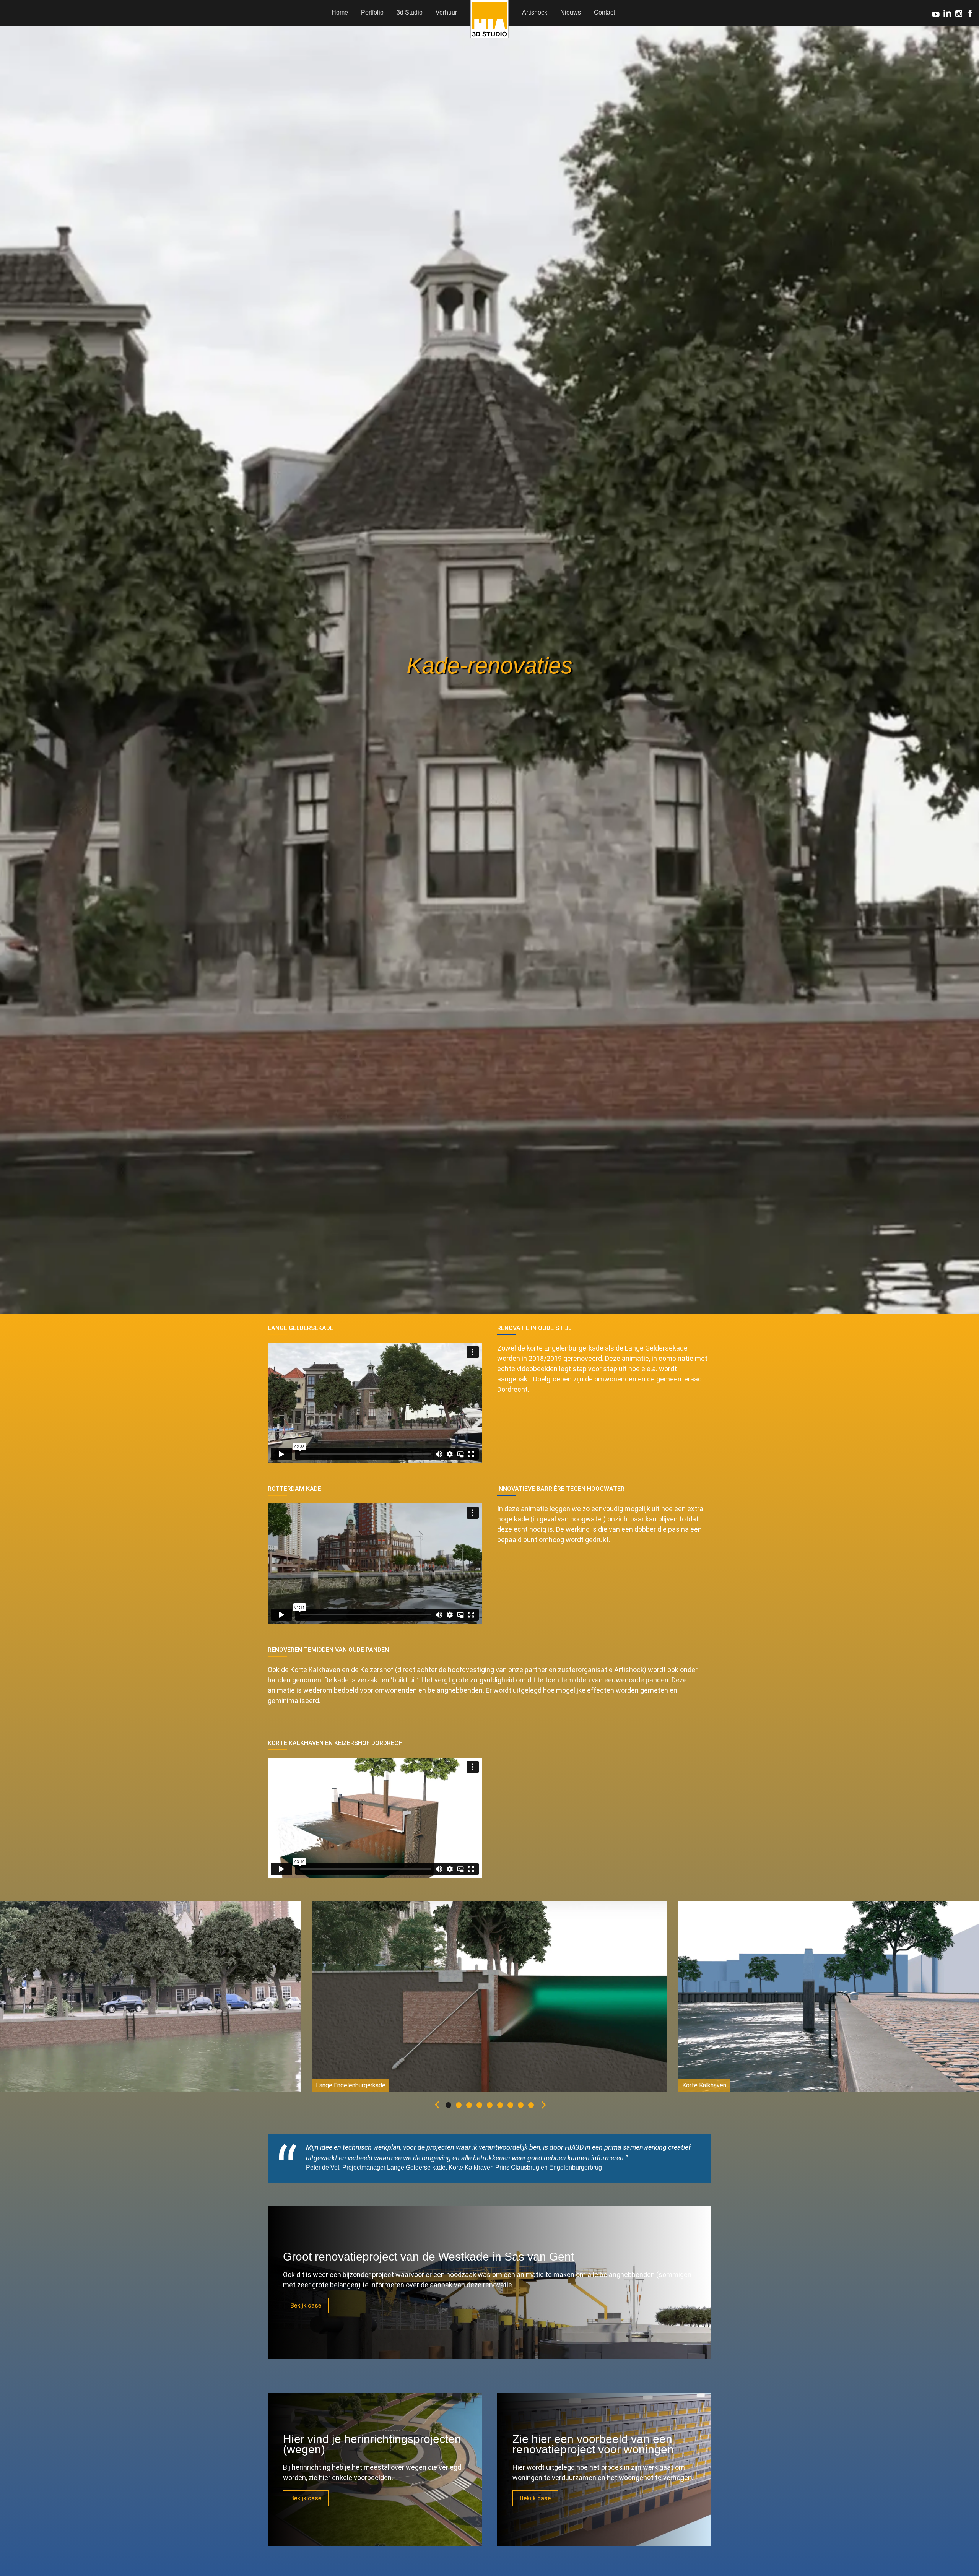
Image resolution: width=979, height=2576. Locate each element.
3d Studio (410, 12)
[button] (436, 2106)
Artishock (535, 12)
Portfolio (372, 12)
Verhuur (446, 12)
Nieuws (571, 12)
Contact (604, 12)
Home (340, 12)
